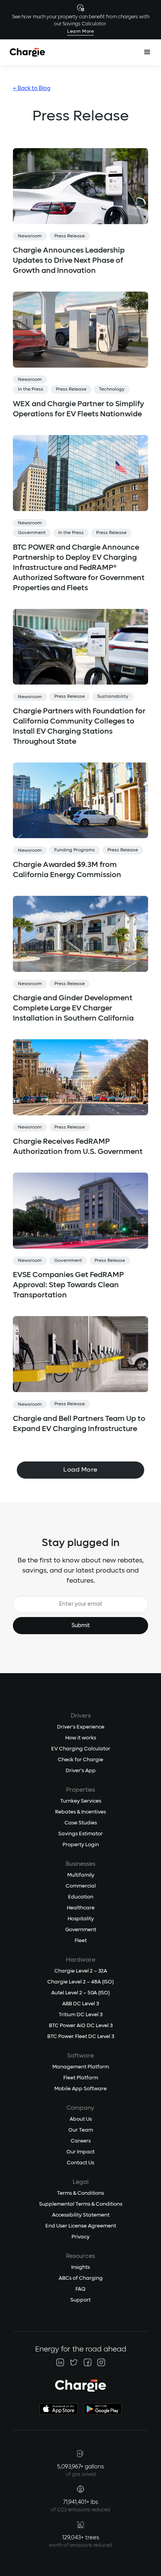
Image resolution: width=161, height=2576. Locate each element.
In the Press (31, 389)
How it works (81, 1738)
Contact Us (80, 2163)
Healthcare (81, 1908)
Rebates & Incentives (80, 1812)
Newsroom (30, 236)
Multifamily (81, 1875)
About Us (81, 2119)
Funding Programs (75, 850)
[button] (147, 52)
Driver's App (81, 1771)
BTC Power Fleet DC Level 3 (81, 2037)
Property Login (81, 1845)
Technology (112, 389)
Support (80, 2300)
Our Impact (80, 2152)
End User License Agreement (81, 2226)
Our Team (81, 2130)
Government (32, 533)
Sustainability (113, 697)
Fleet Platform (81, 2078)
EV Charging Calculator (81, 1749)
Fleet (81, 1941)
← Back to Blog (32, 88)
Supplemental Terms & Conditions (81, 2204)
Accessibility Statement (81, 2215)
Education (81, 1897)
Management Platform (81, 2067)
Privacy (80, 2237)
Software (80, 2056)
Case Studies (81, 1823)
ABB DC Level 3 (80, 2004)
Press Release (70, 236)
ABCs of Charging (81, 2278)
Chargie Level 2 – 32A (81, 1971)
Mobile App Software (80, 2089)
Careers (81, 2141)
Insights (80, 2267)
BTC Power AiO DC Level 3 (81, 2026)
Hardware (81, 1960)
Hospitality (81, 1919)
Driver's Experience (81, 1727)
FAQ (80, 2289)
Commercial (81, 1886)
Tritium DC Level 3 (80, 2015)
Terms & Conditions (80, 2193)
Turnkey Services (81, 1801)
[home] (27, 52)
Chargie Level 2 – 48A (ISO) (80, 1982)
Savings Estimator (80, 1834)
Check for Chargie (80, 1760)
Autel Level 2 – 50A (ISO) (80, 1993)
